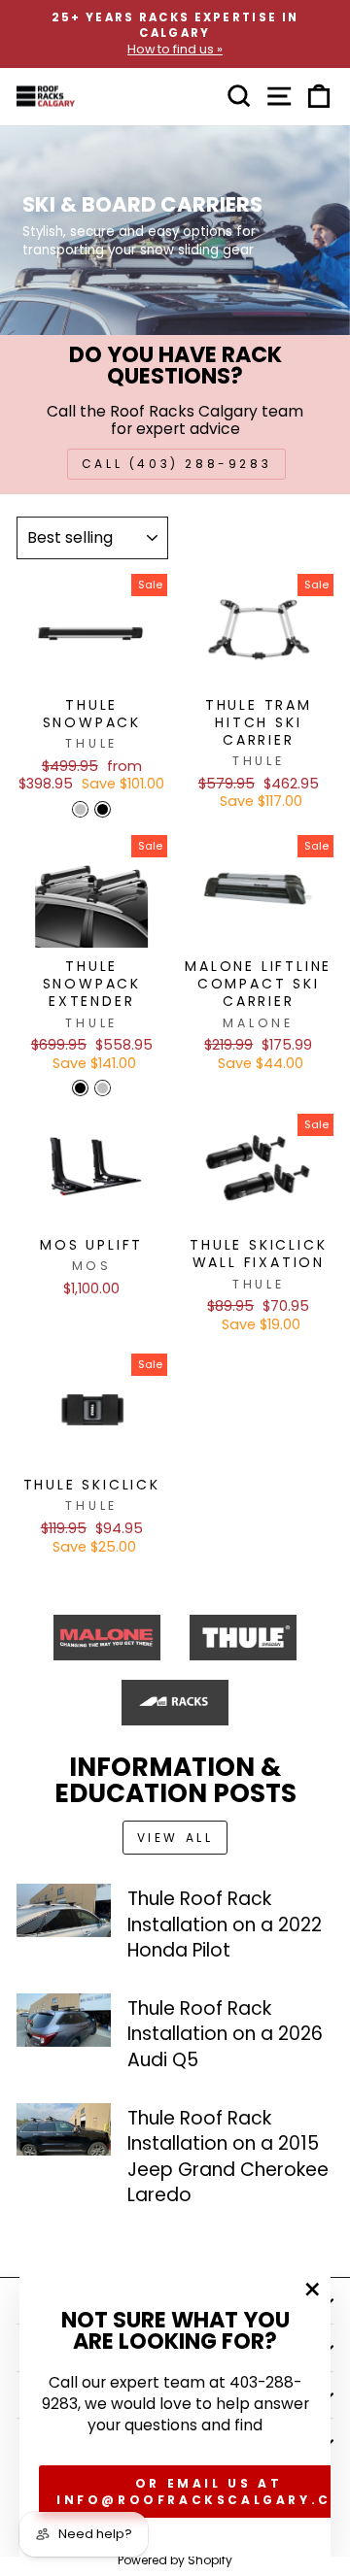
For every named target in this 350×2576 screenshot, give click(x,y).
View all (175, 1838)
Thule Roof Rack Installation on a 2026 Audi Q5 (225, 2034)
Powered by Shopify (175, 2560)
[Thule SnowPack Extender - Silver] (103, 1088)
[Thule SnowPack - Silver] (80, 809)
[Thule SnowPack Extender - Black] (80, 1088)
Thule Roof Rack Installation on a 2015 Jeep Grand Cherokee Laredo (228, 2157)
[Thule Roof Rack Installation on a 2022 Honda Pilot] (64, 1910)
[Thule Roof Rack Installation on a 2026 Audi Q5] (64, 2020)
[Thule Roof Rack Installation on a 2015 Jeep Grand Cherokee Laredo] (64, 2130)
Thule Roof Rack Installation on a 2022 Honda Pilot (225, 1924)
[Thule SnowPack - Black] (103, 809)
